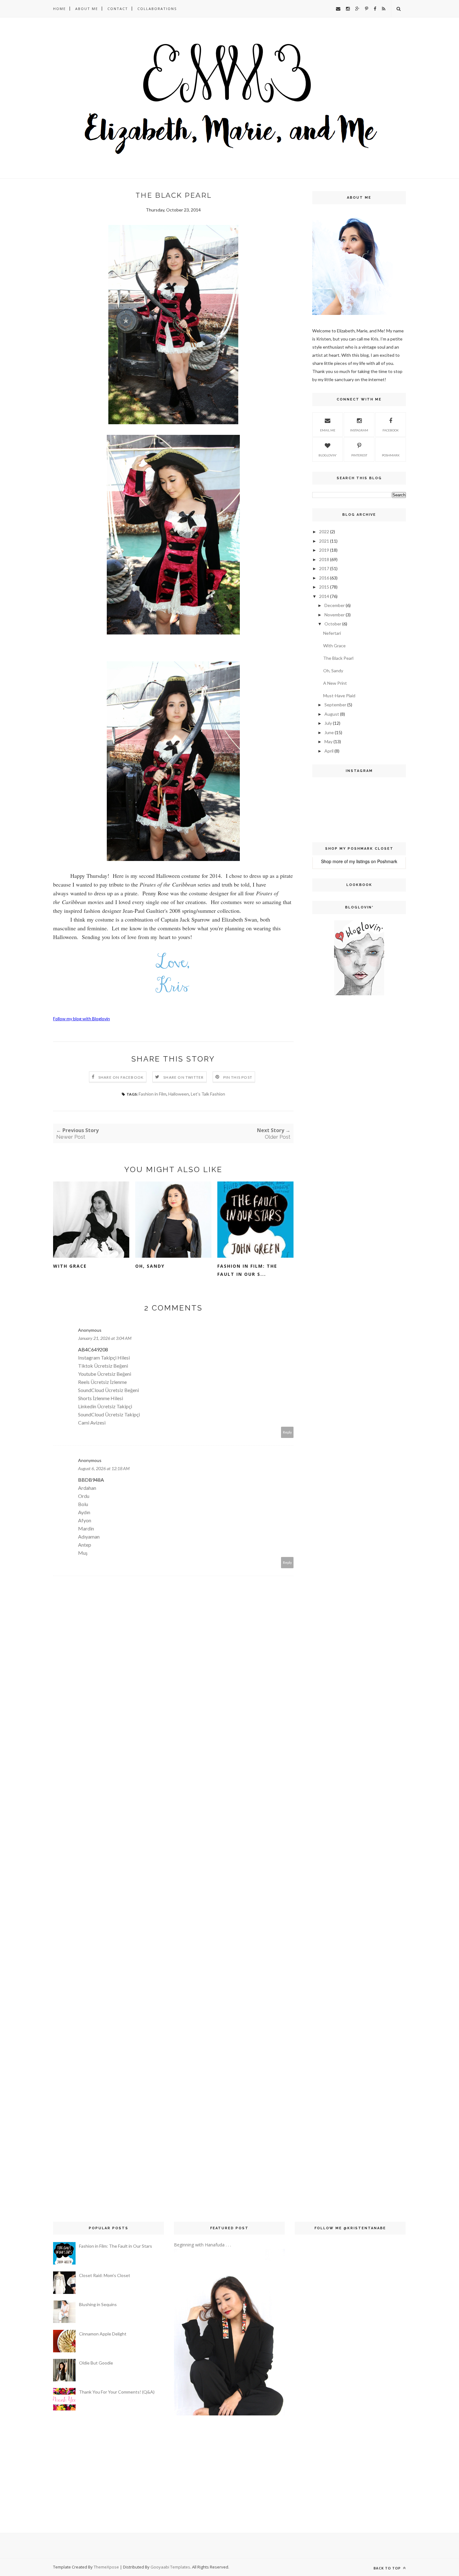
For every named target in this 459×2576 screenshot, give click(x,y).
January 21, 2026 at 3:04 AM (105, 1338)
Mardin (86, 1528)
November (335, 615)
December (335, 605)
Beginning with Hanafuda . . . (202, 2245)
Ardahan (87, 1488)
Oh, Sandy (150, 1266)
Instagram (359, 430)
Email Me (328, 430)
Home (59, 9)
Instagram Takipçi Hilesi (104, 1358)
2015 (324, 587)
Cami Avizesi (92, 1422)
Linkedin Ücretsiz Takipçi (105, 1406)
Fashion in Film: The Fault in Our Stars (116, 2246)
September (335, 705)
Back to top (388, 2568)
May (328, 741)
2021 (324, 541)
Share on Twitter (183, 1077)
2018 (324, 559)
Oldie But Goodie (96, 2363)
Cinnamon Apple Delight (103, 2334)
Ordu (84, 1496)
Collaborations (157, 9)
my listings (359, 861)
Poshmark (391, 455)
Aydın (84, 1512)
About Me (87, 9)
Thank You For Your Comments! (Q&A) (117, 2392)
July (328, 723)
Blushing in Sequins (98, 2304)
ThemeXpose (106, 2567)
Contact (118, 9)
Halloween (179, 1094)
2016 (324, 578)
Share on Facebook (121, 1077)
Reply (287, 1432)
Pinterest (359, 455)
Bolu (83, 1504)
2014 (324, 596)
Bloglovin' (328, 455)
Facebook (391, 430)
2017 (324, 568)
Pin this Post (238, 1077)
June (329, 732)
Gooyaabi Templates (170, 2567)
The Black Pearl (338, 658)
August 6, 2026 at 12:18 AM (104, 1468)
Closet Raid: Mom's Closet (105, 2275)
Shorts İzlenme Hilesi (101, 1398)
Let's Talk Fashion (208, 1094)
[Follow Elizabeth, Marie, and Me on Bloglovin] (359, 994)
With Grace (70, 1266)
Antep (85, 1545)
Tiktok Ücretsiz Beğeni (103, 1366)
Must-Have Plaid (339, 696)
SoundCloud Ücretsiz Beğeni (109, 1390)
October (333, 624)
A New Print (335, 683)
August (332, 714)
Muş (83, 1553)
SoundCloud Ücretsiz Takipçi (109, 1414)
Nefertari (332, 633)
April (329, 751)
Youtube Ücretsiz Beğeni (105, 1374)
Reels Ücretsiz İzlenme (102, 1382)
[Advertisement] (331, 1101)
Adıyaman (89, 1537)
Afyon (85, 1520)
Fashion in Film (153, 1094)
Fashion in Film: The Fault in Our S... (247, 1270)
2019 (324, 550)
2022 (324, 532)
